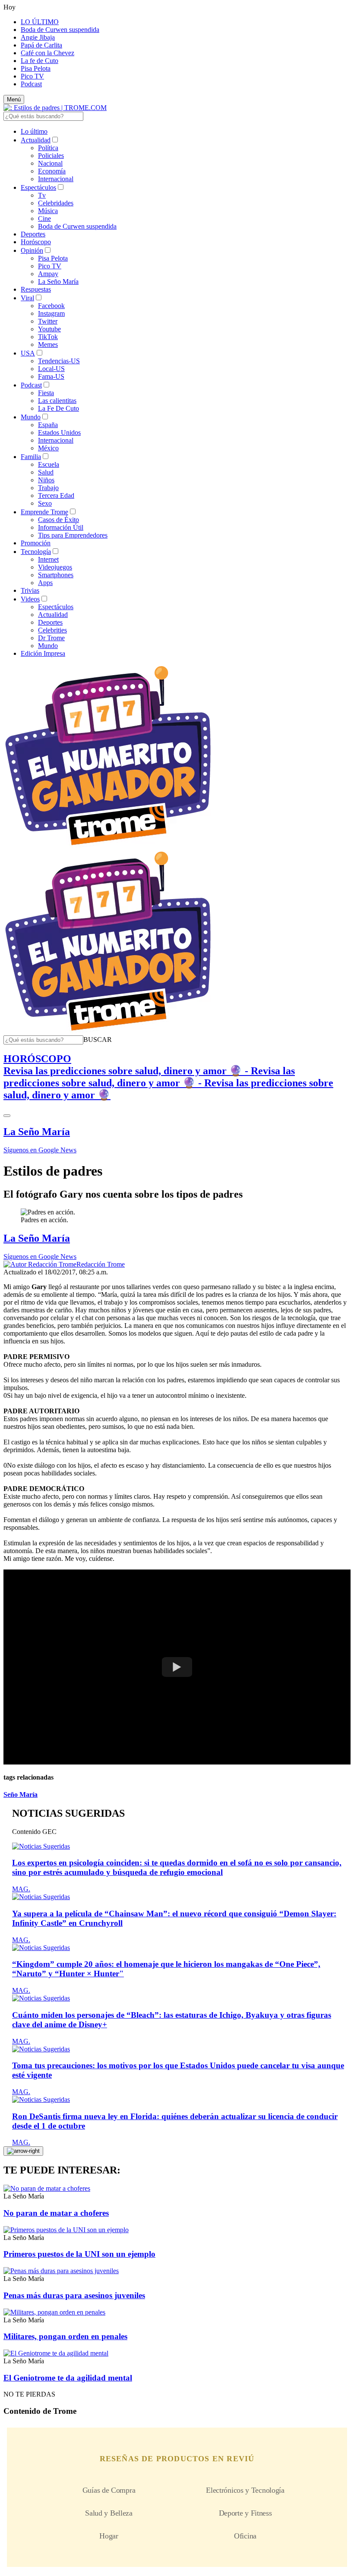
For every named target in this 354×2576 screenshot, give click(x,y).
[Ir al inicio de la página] (23, 2151)
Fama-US (51, 376)
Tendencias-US (59, 361)
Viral (27, 298)
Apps (45, 583)
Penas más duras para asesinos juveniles (74, 2295)
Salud (46, 472)
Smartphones (56, 575)
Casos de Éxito (58, 520)
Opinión (32, 250)
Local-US (51, 369)
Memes (48, 344)
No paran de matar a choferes (56, 2213)
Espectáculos (38, 187)
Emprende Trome (44, 512)
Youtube (49, 329)
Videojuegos (55, 567)
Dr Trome (51, 638)
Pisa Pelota (36, 68)
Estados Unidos (59, 432)
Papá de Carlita (41, 45)
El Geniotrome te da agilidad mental (68, 2378)
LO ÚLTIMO (40, 22)
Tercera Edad (56, 495)
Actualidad (36, 140)
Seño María (21, 1794)
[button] (98, 1040)
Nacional (50, 163)
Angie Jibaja (38, 37)
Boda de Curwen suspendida (60, 30)
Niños (46, 480)
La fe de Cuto (40, 61)
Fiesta (46, 393)
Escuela (49, 464)
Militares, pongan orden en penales (65, 2336)
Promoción (36, 543)
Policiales (51, 156)
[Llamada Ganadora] (108, 846)
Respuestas (36, 289)
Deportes (33, 234)
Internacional (56, 179)
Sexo (45, 503)
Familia (31, 457)
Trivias (30, 590)
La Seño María (58, 282)
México (48, 448)
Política (48, 148)
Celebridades (56, 203)
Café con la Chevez (47, 53)
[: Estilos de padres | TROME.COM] (55, 108)
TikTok (48, 337)
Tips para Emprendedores (73, 535)
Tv (42, 195)
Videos (30, 599)
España (48, 425)
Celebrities (52, 630)
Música (48, 211)
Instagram (51, 313)
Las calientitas (57, 401)
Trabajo (48, 488)
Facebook (51, 306)
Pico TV (32, 76)
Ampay (48, 274)
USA (28, 353)
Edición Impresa (43, 653)
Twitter (48, 321)
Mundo (31, 417)
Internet (48, 559)
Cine (44, 219)
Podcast (31, 84)
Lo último (34, 131)
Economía (52, 171)
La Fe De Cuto (58, 408)
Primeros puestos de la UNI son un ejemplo (79, 2254)
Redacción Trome (101, 1264)
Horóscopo (36, 242)
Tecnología (36, 552)
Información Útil (61, 527)
